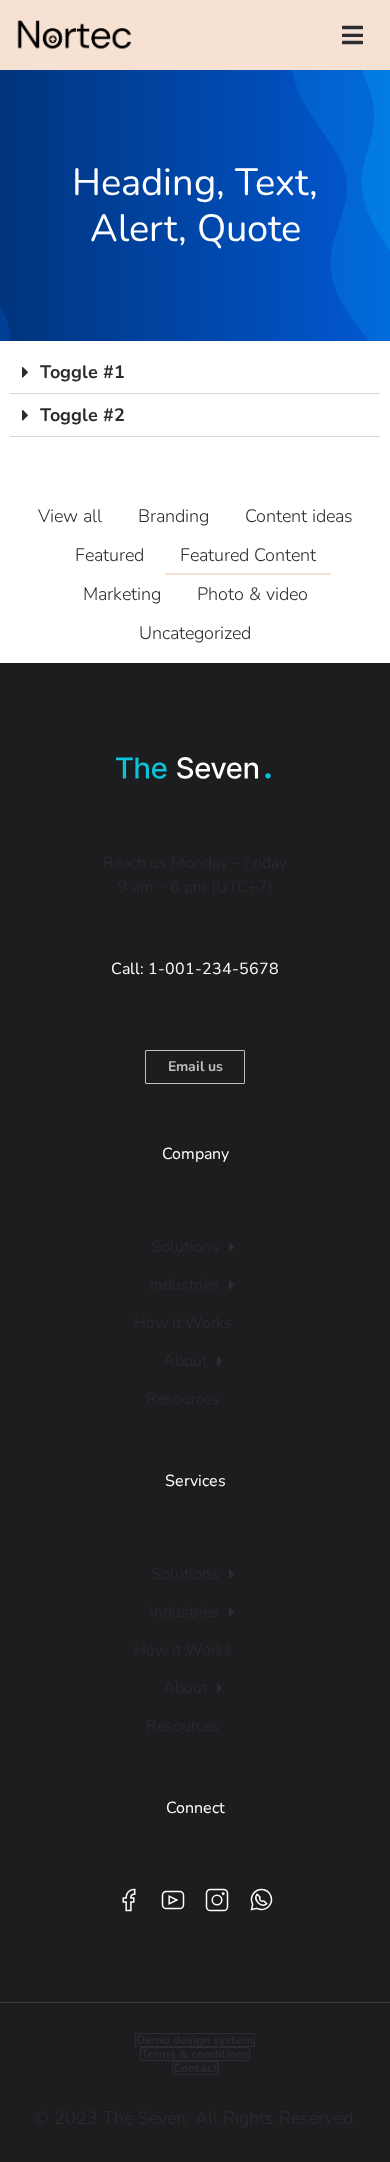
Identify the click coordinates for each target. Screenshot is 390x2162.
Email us (195, 1066)
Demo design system (195, 2040)
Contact (195, 2068)
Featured (109, 555)
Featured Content (248, 555)
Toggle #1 (82, 372)
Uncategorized (195, 633)
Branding (173, 516)
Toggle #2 (82, 415)
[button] (352, 35)
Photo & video (252, 594)
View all (70, 516)
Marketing (122, 594)
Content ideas (299, 516)
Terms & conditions (195, 2054)
